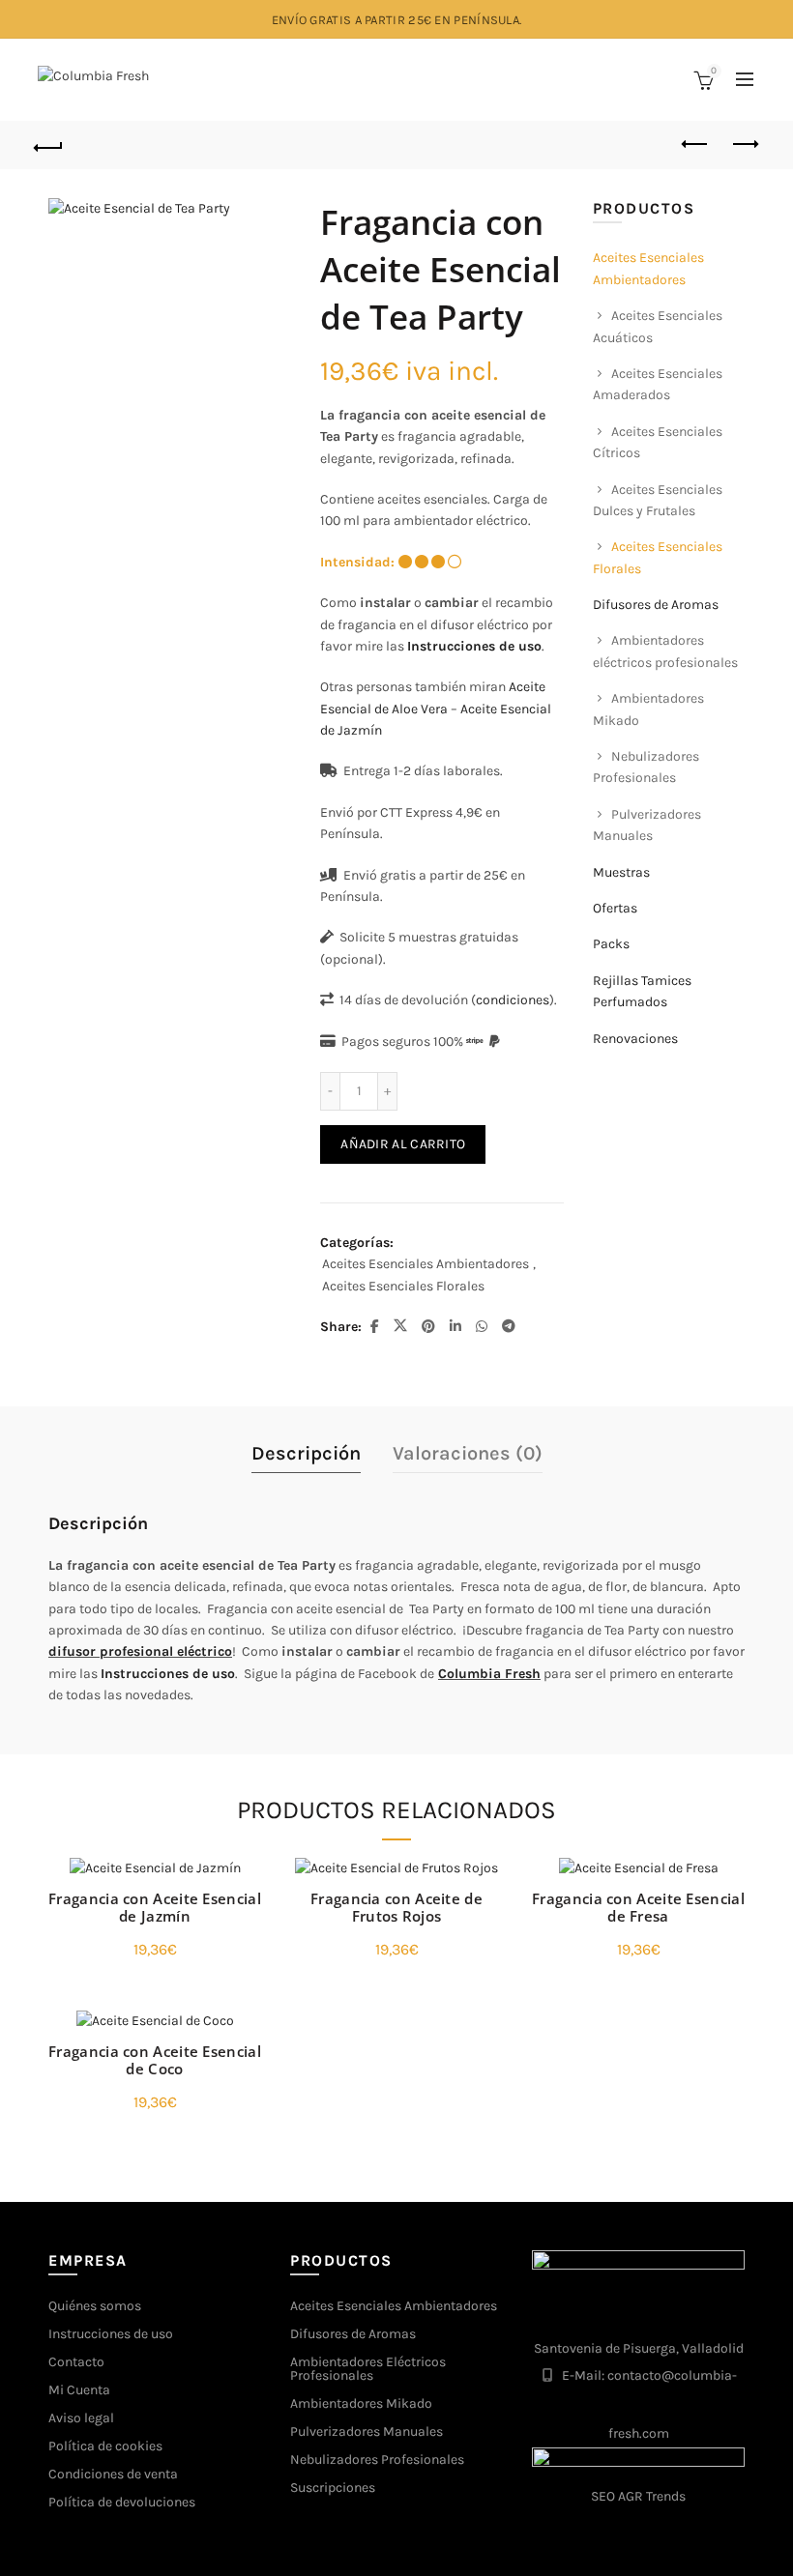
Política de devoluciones (122, 2502)
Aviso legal (81, 2418)
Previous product (696, 145)
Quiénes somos (95, 2306)
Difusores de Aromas (656, 605)
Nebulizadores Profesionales (377, 2460)
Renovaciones (635, 1039)
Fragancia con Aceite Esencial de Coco (155, 2060)
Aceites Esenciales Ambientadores (426, 1264)
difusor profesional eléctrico (140, 1651)
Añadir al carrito (403, 1144)
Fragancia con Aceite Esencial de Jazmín (155, 1907)
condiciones (513, 1000)
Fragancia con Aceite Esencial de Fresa (638, 1907)
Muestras (621, 872)
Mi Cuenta (79, 2390)
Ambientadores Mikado (361, 2403)
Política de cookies (105, 2446)
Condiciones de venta (113, 2474)
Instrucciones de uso (474, 646)
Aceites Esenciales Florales (403, 1286)
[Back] (49, 145)
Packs (611, 944)
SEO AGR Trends (638, 2496)
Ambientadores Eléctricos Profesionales (368, 2369)
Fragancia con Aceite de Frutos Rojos (396, 1907)
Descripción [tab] (306, 1453)
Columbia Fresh (489, 1674)
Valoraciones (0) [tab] (468, 1453)
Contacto (76, 2362)
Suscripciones (333, 2488)
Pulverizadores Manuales (367, 2431)
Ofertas (615, 908)
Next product (745, 145)
